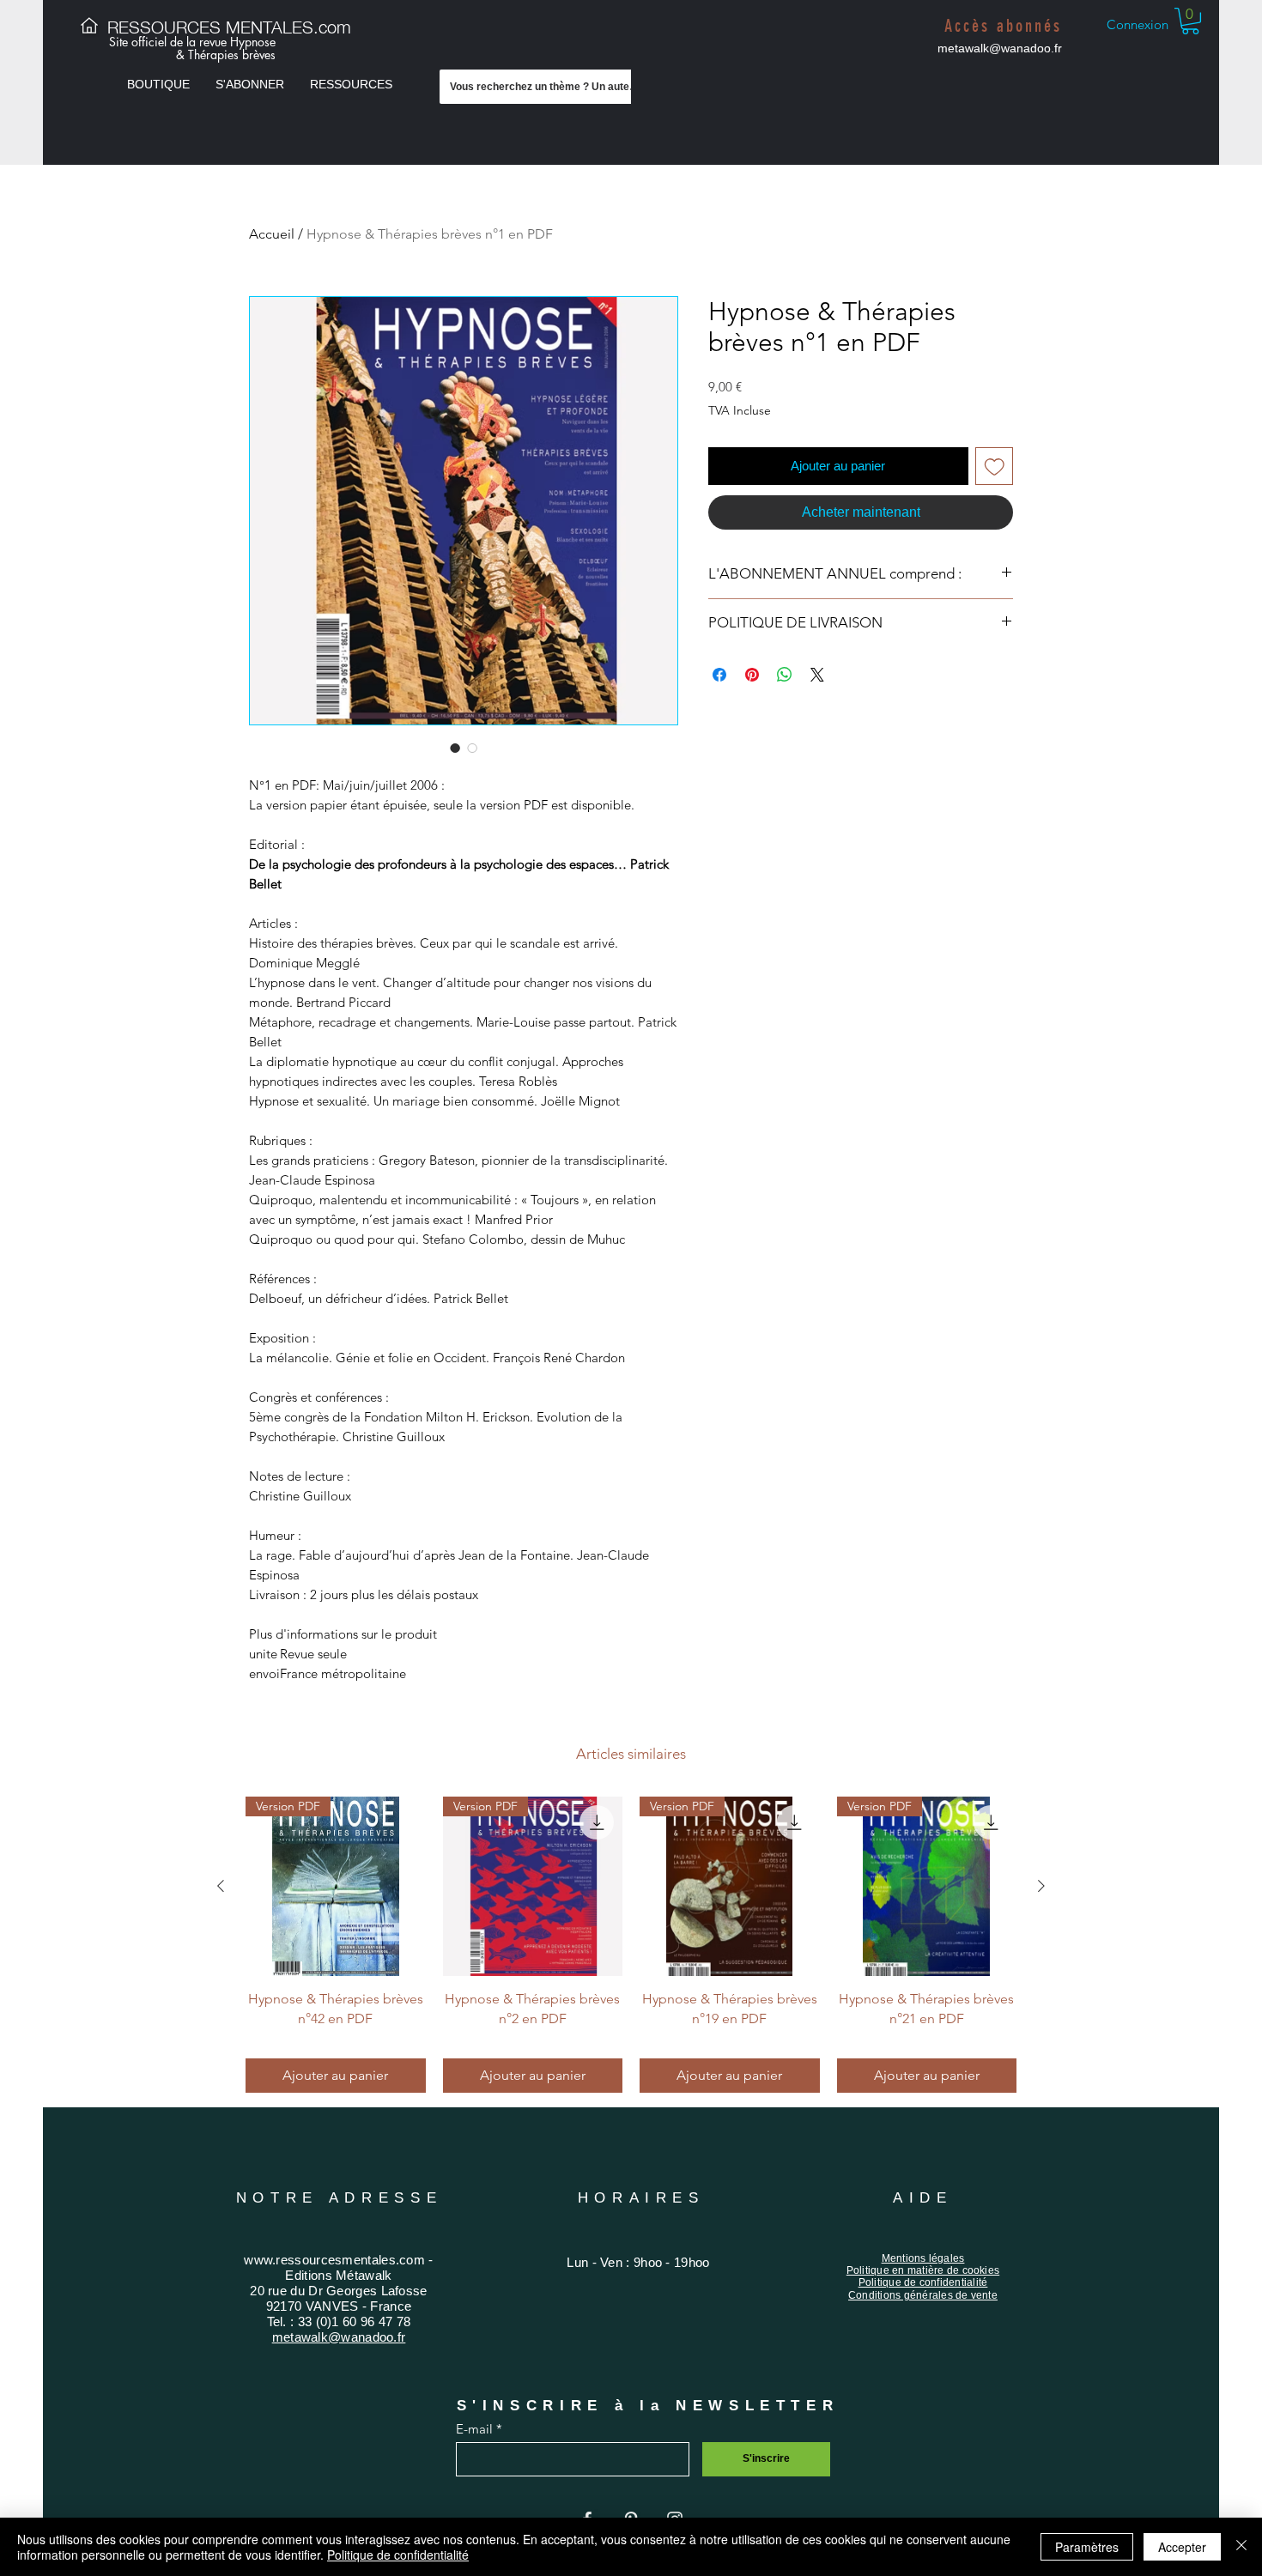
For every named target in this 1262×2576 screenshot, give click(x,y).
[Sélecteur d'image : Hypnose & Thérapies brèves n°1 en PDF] (455, 748)
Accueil (272, 234)
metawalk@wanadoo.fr (1000, 48)
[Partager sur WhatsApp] (785, 675)
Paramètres (1087, 2547)
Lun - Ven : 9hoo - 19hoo (638, 2262)
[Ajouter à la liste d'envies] (995, 467)
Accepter (1182, 2547)
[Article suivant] (1041, 1886)
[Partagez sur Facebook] (719, 675)
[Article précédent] (221, 1886)
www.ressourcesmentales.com (334, 2260)
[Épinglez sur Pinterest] (752, 675)
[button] (158, 84)
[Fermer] (1241, 2547)
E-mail (474, 2429)
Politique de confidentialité (398, 2555)
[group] (631, 1945)
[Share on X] (817, 675)
